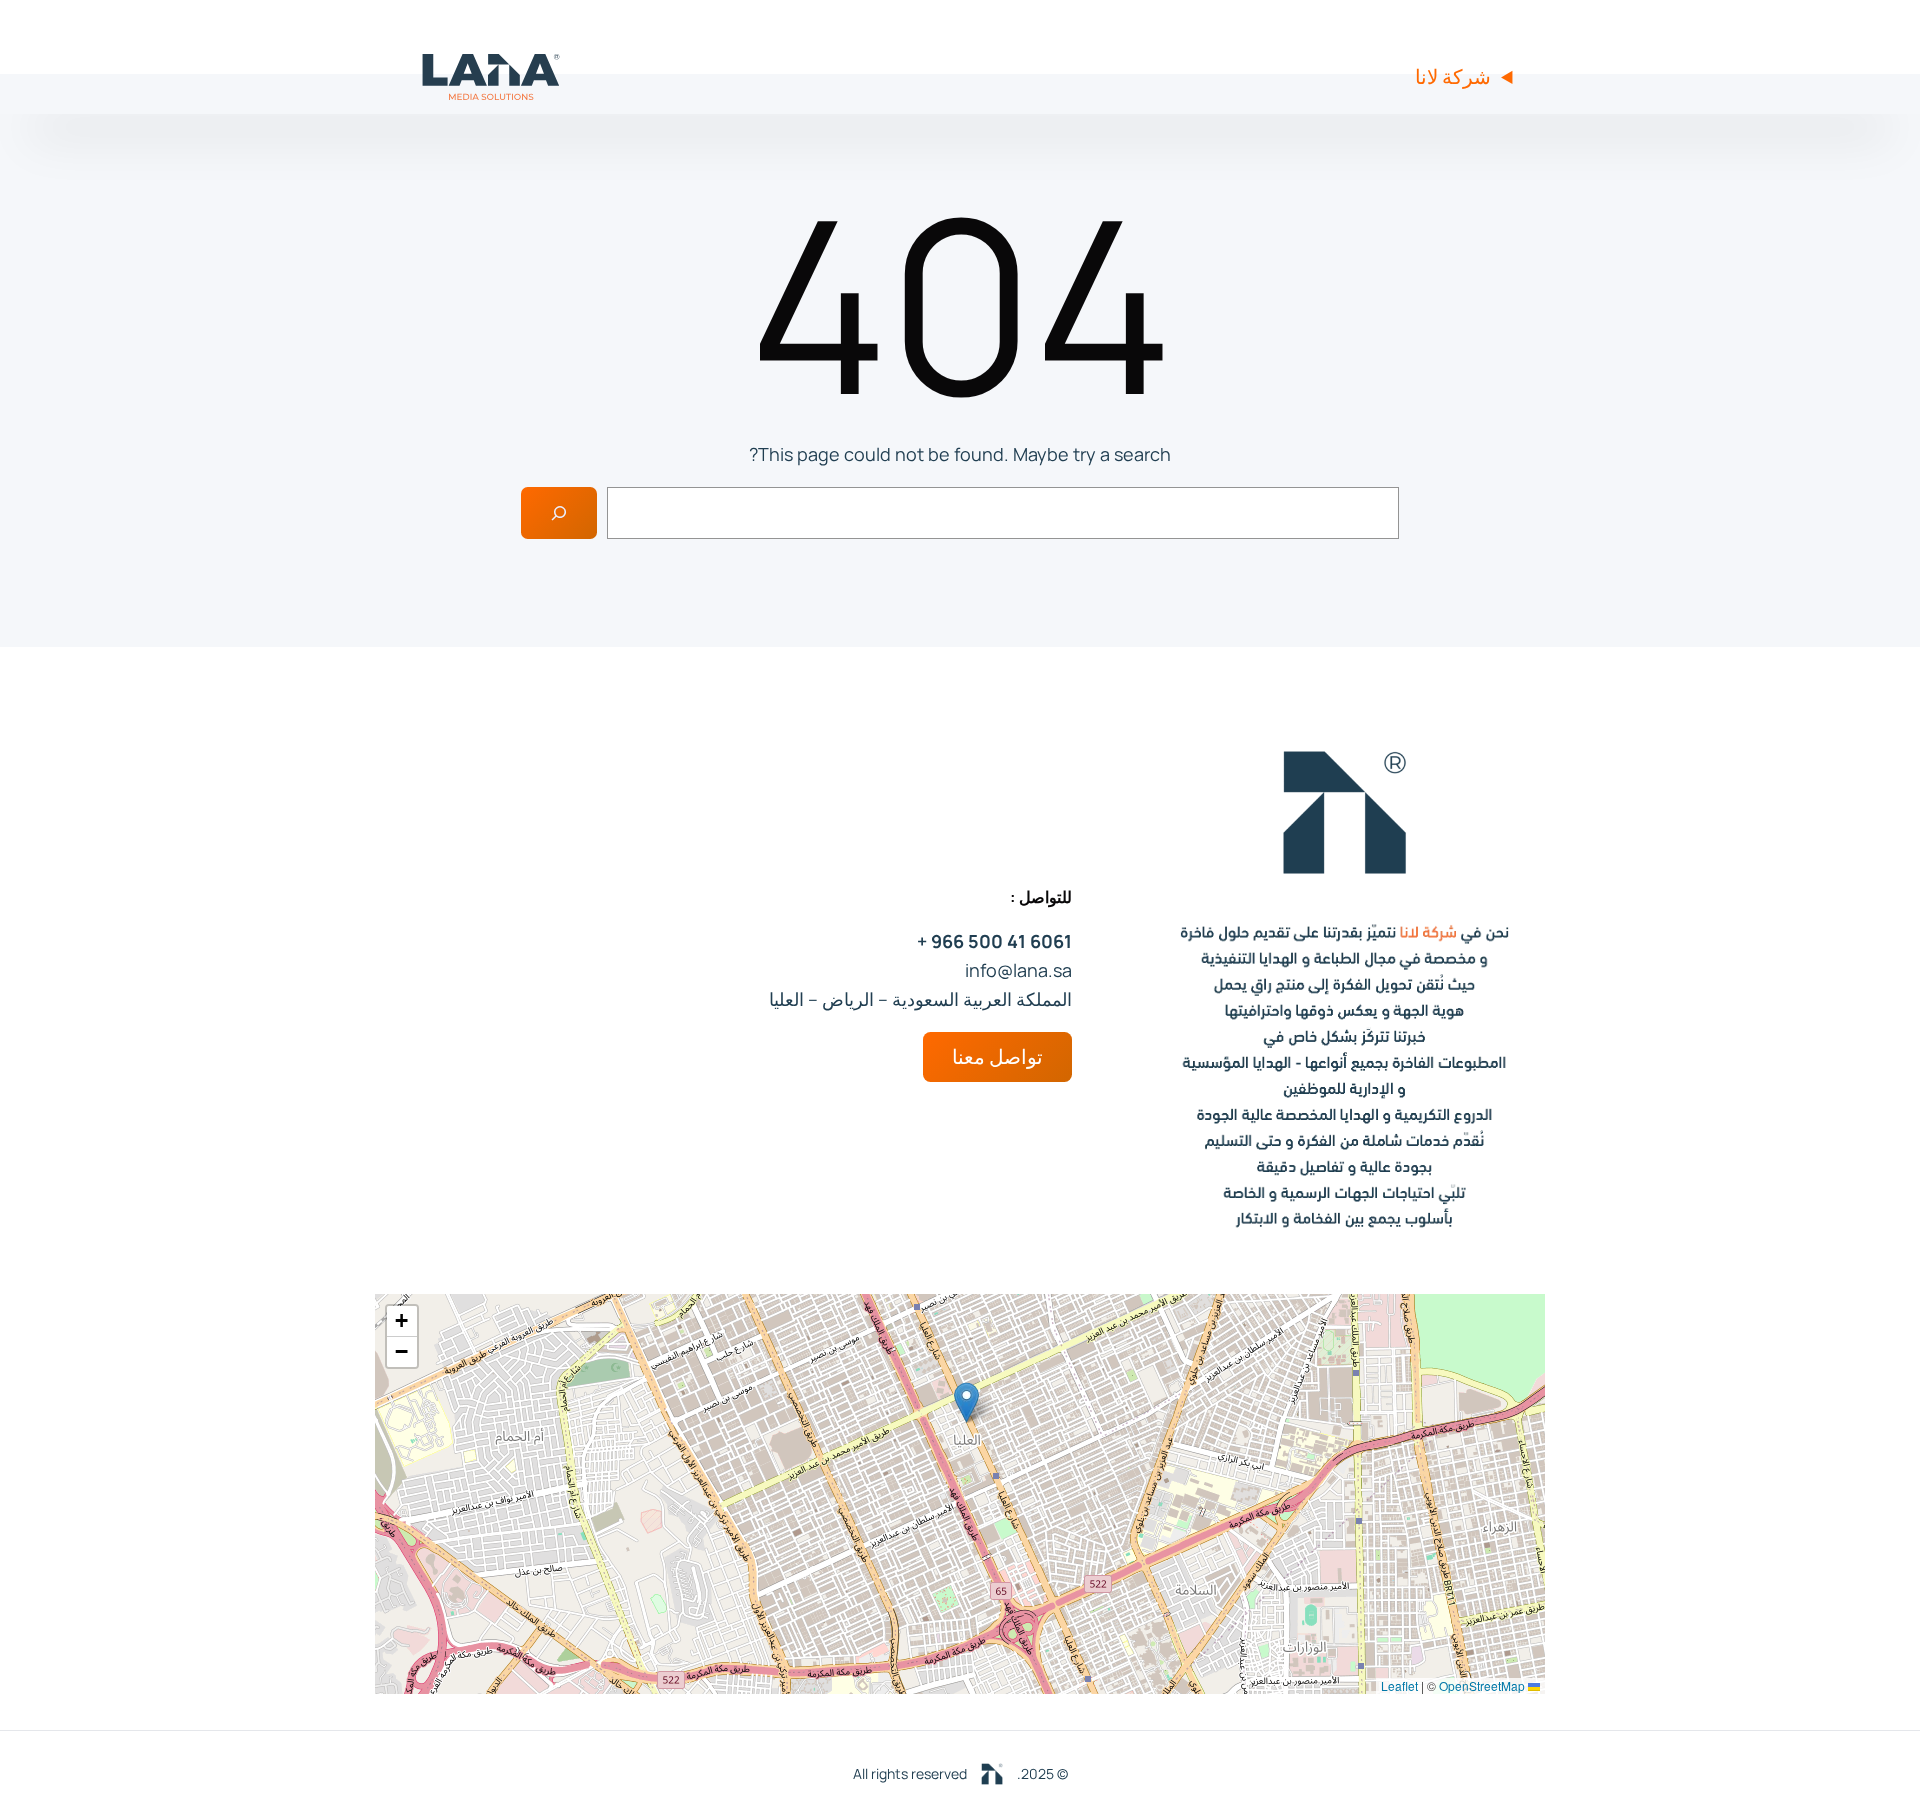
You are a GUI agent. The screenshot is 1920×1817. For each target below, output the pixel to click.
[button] (966, 1402)
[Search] (559, 513)
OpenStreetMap (1482, 1685)
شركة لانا (1453, 76)
